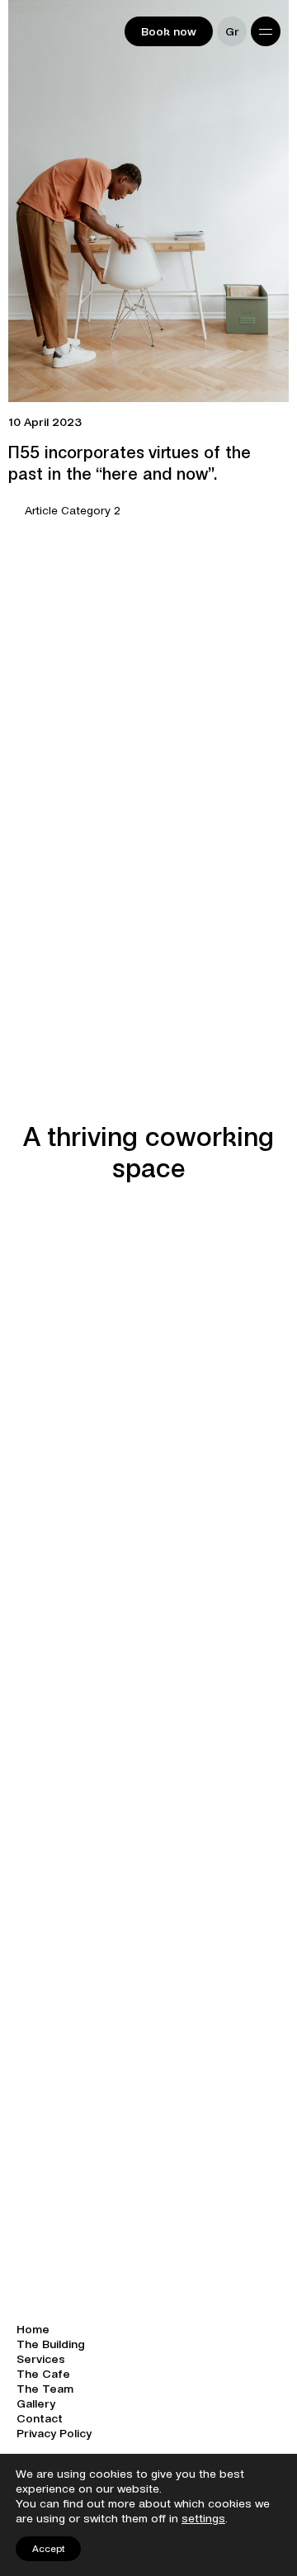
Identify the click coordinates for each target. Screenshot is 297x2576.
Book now (169, 31)
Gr (232, 31)
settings (203, 2518)
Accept (48, 2548)
